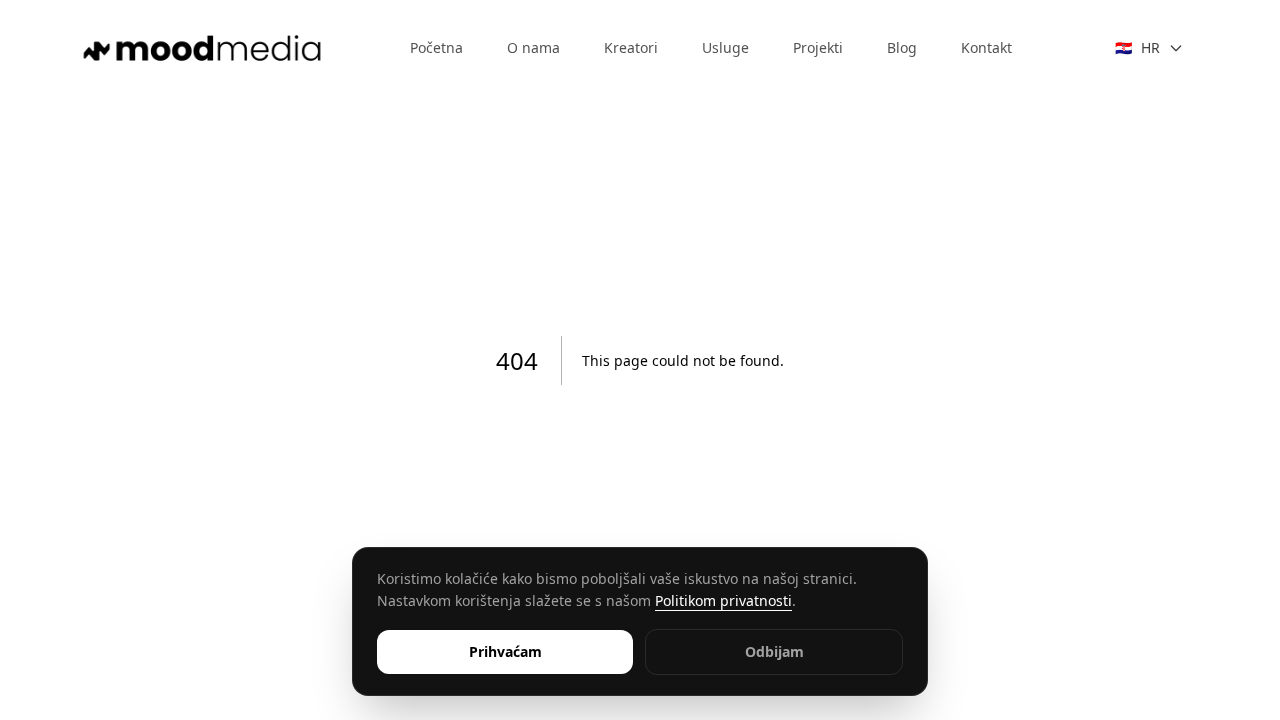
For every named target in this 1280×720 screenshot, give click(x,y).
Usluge (725, 47)
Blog (902, 47)
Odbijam (774, 651)
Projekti (818, 47)
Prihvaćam (505, 651)
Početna (436, 47)
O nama (533, 47)
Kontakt (986, 47)
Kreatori (631, 47)
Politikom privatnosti (723, 600)
